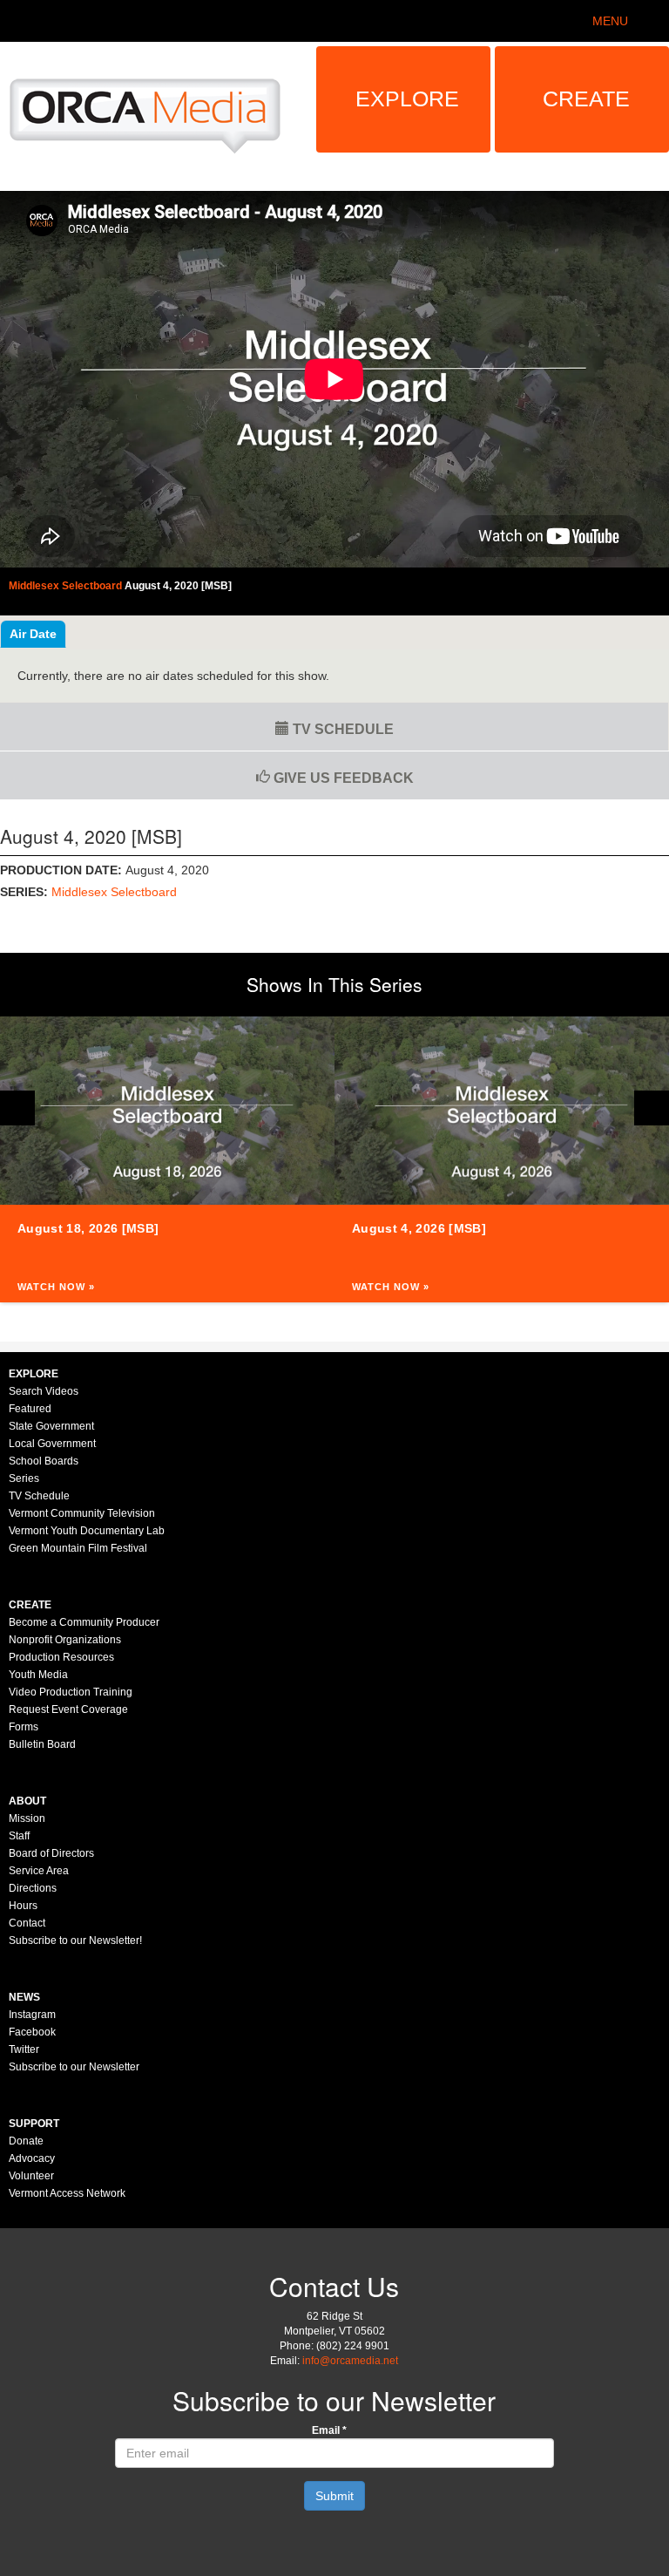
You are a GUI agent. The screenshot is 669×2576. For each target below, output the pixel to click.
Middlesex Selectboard (114, 892)
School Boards (44, 1461)
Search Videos (44, 1391)
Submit (334, 2496)
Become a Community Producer (84, 1622)
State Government (51, 1426)
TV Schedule (341, 729)
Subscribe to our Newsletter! (75, 1940)
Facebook (32, 2032)
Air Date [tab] (33, 634)
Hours (23, 1906)
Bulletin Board (42, 1744)
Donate (26, 2141)
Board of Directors (51, 1853)
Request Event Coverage (68, 1709)
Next (652, 1108)
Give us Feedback (342, 778)
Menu (610, 21)
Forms (24, 1727)
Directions (33, 1888)
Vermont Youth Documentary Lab (87, 1531)
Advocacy (32, 2158)
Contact (27, 1923)
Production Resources (61, 1657)
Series (24, 1478)
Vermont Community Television (82, 1513)
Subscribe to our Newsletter (74, 2067)
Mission (27, 1818)
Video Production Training (71, 1692)
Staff (19, 1836)
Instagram (32, 2015)
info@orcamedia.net (350, 2361)
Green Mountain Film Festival (78, 1548)
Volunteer (31, 2176)
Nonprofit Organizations (65, 1640)
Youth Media (38, 1675)
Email (329, 2430)
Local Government (52, 1444)
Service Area (39, 1871)
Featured (30, 1409)
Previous (17, 1108)
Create (586, 99)
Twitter (24, 2049)
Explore (407, 99)
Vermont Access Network (67, 2193)
